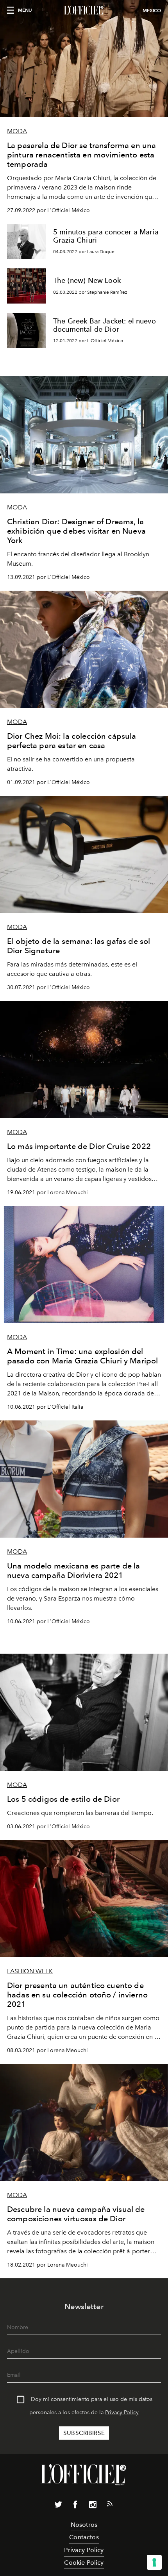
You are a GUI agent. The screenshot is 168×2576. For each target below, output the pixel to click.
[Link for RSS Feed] (110, 2505)
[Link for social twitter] (58, 2506)
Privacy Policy (122, 2413)
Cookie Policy (84, 2563)
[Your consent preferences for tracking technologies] (154, 2562)
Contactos (84, 2537)
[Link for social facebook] (75, 2506)
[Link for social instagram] (93, 2506)
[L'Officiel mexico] (84, 11)
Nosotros (84, 2525)
